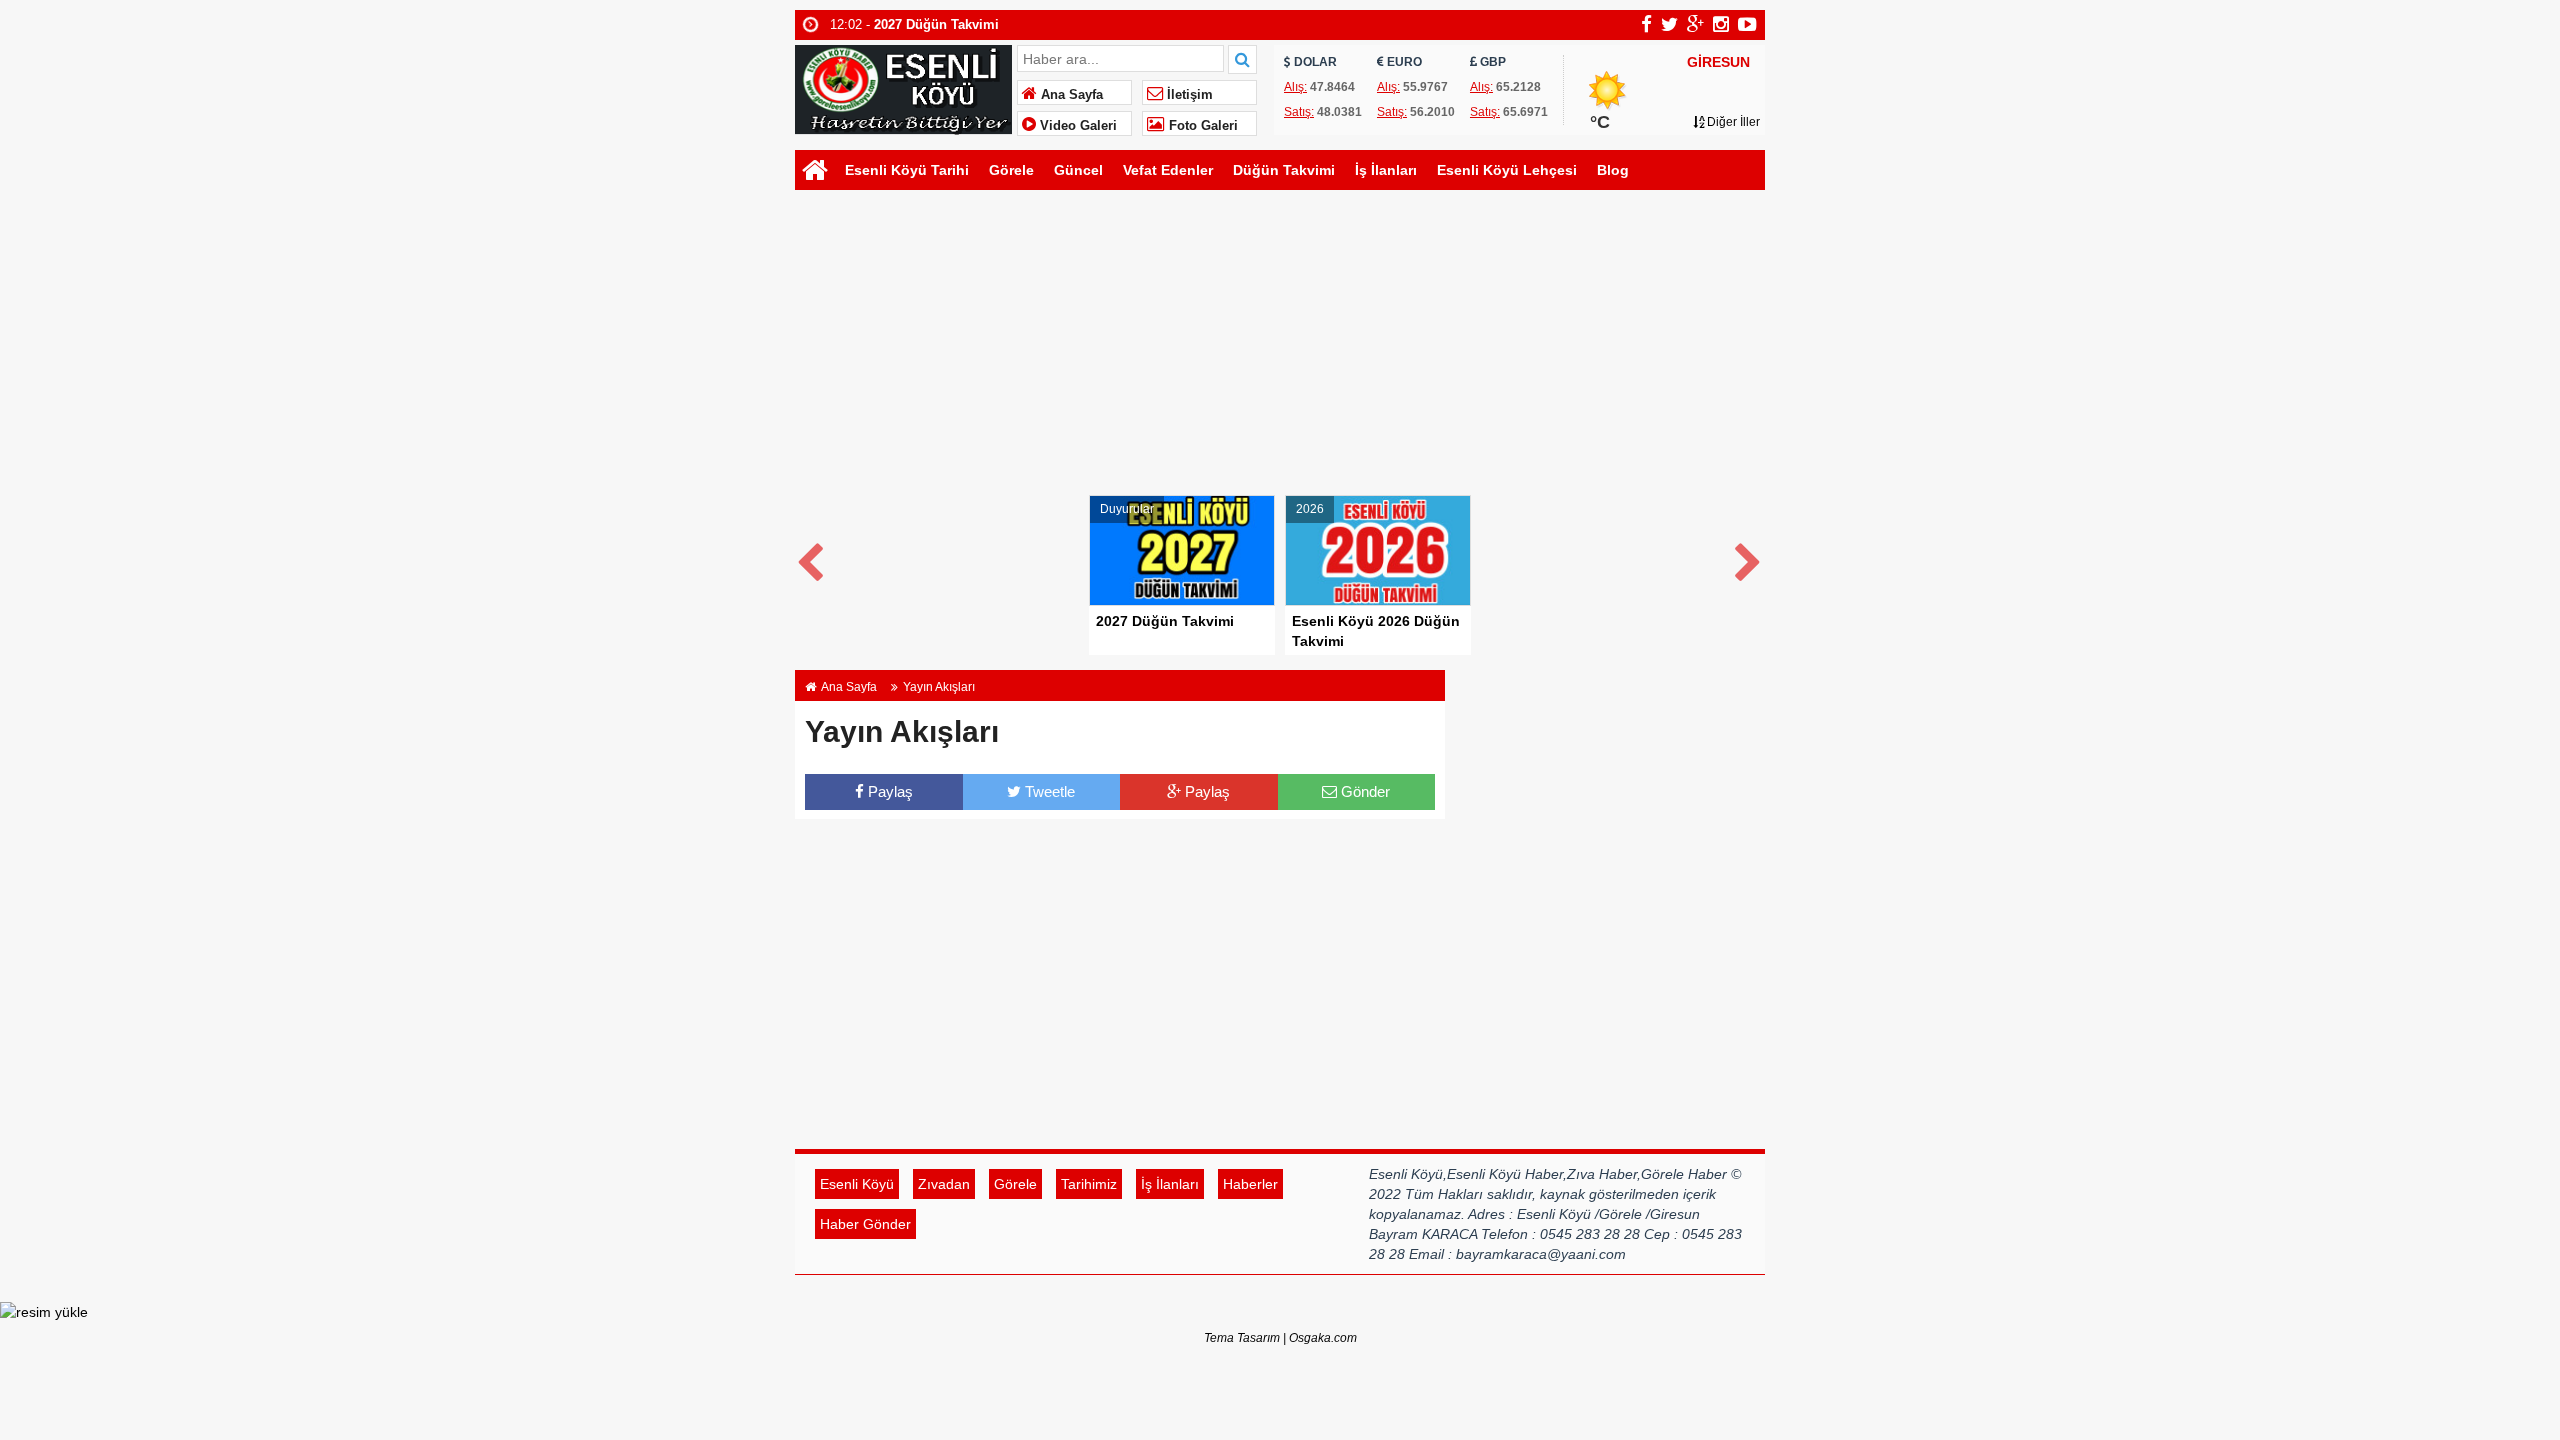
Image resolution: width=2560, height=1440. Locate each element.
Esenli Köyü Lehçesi (1507, 170)
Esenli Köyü (857, 1184)
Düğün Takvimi (1284, 170)
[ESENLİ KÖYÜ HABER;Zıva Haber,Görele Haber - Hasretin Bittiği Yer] (903, 87)
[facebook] (1646, 24)
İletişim (1188, 95)
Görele (1011, 170)
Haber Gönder (865, 1224)
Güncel (1078, 170)
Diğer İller (1732, 122)
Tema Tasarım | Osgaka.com (1280, 1338)
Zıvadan (944, 1184)
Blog (1613, 170)
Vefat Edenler (1168, 170)
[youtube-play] (1747, 24)
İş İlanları (1386, 170)
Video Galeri (1076, 126)
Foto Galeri (1201, 126)
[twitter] (1669, 24)
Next (1749, 558)
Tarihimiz (1089, 1184)
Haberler (1250, 1184)
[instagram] (1721, 24)
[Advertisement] (1280, 345)
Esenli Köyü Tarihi (907, 170)
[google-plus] (1695, 24)
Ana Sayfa (1070, 95)
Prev (811, 558)
